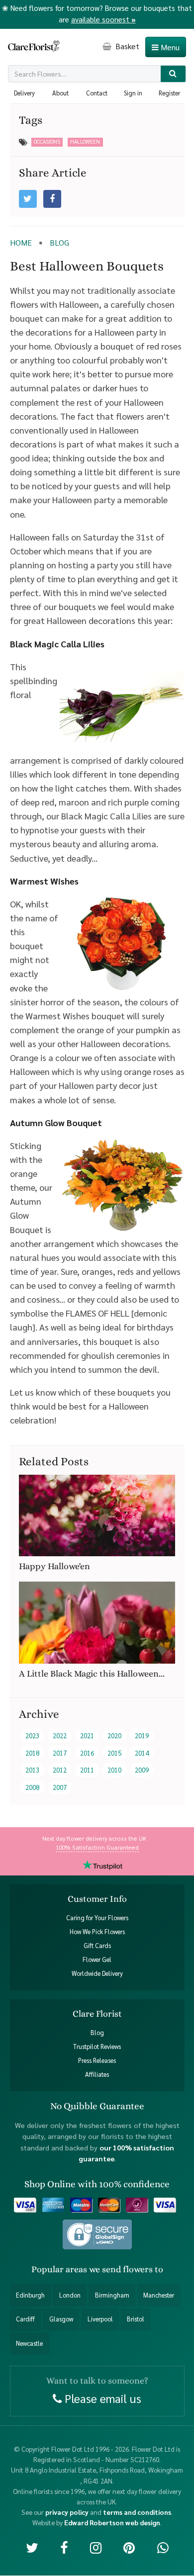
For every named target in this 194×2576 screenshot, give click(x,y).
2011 (87, 1770)
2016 (87, 1753)
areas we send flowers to (114, 2269)
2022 (60, 1735)
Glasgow (61, 2319)
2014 (142, 1753)
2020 (114, 1735)
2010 (114, 1770)
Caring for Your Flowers (97, 1918)
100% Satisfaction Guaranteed (97, 1847)
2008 (32, 1787)
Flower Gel (97, 1959)
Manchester (159, 2295)
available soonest (103, 19)
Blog (97, 2033)
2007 (60, 1787)
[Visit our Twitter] (32, 2547)
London (70, 2295)
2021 (87, 1735)
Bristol (136, 2319)
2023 (32, 1735)
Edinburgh (30, 2295)
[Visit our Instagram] (96, 2547)
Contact (97, 93)
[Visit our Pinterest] (129, 2547)
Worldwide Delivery (97, 1973)
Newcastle (29, 2343)
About (60, 93)
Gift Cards (97, 1946)
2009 (142, 1770)
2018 (32, 1753)
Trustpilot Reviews (97, 2047)
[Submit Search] (173, 74)
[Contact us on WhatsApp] (163, 2547)
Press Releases (97, 2061)
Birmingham (112, 2295)
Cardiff (25, 2319)
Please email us (101, 2398)
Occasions (47, 141)
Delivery (24, 93)
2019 (142, 1735)
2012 (60, 1770)
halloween (85, 141)
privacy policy (67, 2512)
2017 (60, 1753)
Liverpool (100, 2319)
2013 (32, 1770)
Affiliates (97, 2075)
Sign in (133, 93)
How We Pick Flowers (97, 1932)
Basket (126, 46)
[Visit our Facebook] (64, 2547)
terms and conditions (137, 2512)
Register (169, 93)
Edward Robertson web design (112, 2523)
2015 (114, 1753)
